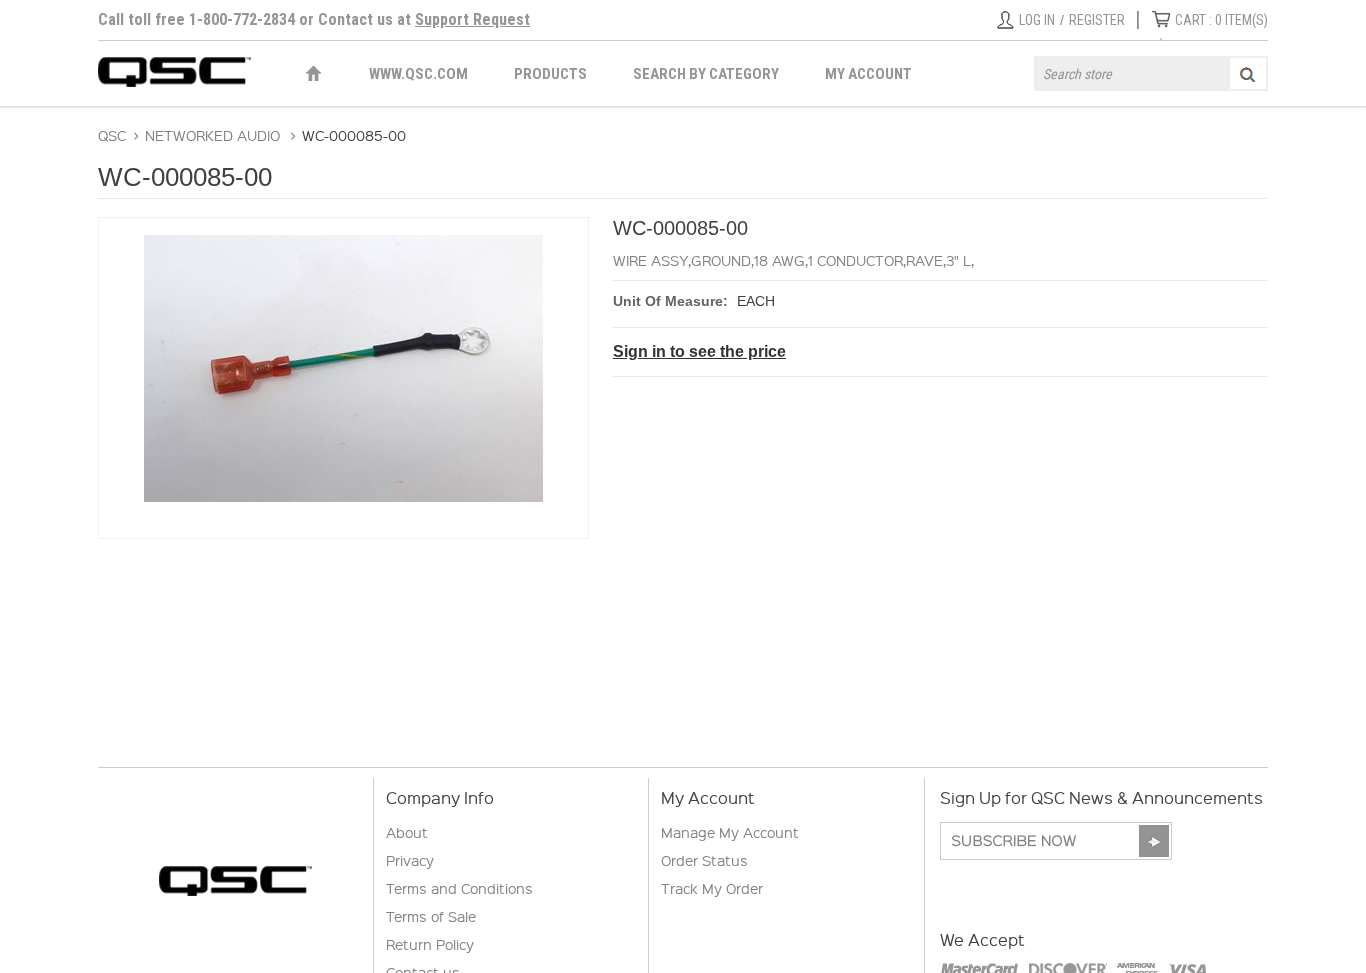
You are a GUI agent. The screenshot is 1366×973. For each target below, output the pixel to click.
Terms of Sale (431, 916)
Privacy (410, 860)
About (407, 832)
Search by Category (706, 74)
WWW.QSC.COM (418, 74)
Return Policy (430, 944)
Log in (1037, 20)
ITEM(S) (1221, 20)
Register (1097, 20)
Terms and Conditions (459, 888)
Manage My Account (730, 832)
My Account (868, 74)
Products (550, 74)
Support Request (472, 19)
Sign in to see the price (699, 351)
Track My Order (712, 888)
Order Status (704, 860)
